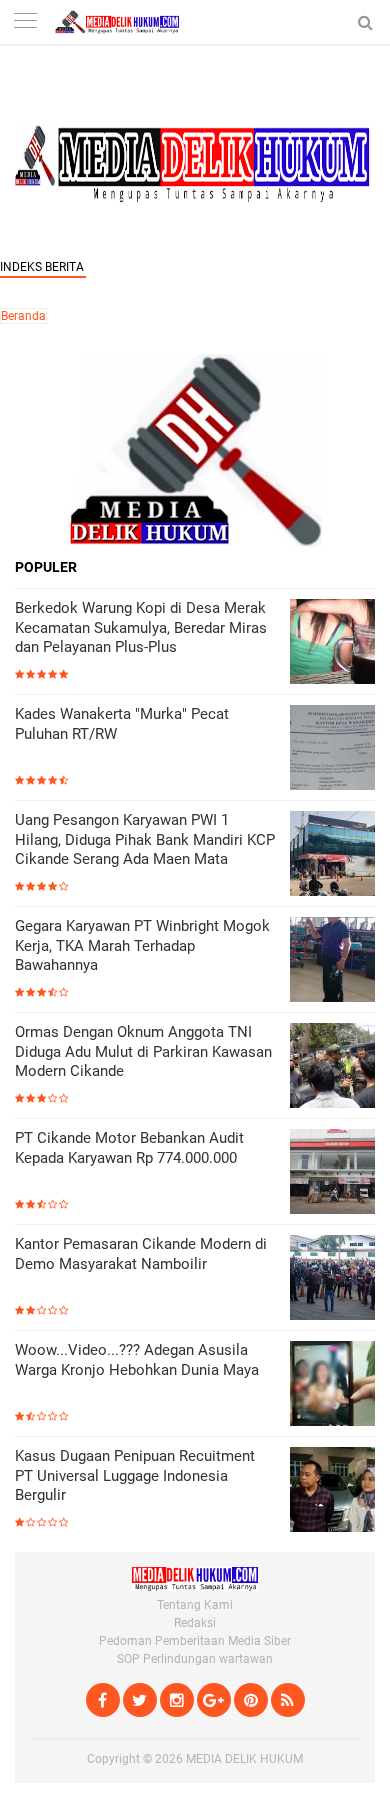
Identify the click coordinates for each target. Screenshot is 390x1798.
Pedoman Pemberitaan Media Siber (195, 1641)
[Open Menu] (25, 22)
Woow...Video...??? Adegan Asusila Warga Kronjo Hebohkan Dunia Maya (137, 1360)
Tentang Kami (195, 1605)
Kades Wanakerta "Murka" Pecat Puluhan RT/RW (122, 724)
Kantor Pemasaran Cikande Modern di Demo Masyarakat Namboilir (141, 1254)
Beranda (23, 316)
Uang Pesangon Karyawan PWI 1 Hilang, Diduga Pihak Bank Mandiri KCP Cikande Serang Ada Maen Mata (145, 839)
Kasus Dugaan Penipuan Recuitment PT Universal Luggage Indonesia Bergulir (135, 1475)
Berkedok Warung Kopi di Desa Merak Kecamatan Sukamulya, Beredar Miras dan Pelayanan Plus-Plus (141, 627)
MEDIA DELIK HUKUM (244, 1759)
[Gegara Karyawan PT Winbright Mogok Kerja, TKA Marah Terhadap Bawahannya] (332, 961)
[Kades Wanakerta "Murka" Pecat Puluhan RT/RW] (332, 749)
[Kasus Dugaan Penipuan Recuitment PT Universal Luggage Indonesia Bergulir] (332, 1491)
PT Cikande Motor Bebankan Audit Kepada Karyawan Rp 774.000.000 (129, 1148)
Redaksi (195, 1623)
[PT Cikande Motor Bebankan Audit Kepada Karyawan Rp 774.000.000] (332, 1173)
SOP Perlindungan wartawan (195, 1659)
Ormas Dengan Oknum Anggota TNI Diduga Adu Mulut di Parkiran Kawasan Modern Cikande (143, 1051)
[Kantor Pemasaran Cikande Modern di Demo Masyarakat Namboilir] (332, 1279)
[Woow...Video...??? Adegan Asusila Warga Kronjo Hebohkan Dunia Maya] (332, 1385)
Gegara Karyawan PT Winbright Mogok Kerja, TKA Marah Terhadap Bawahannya (142, 945)
